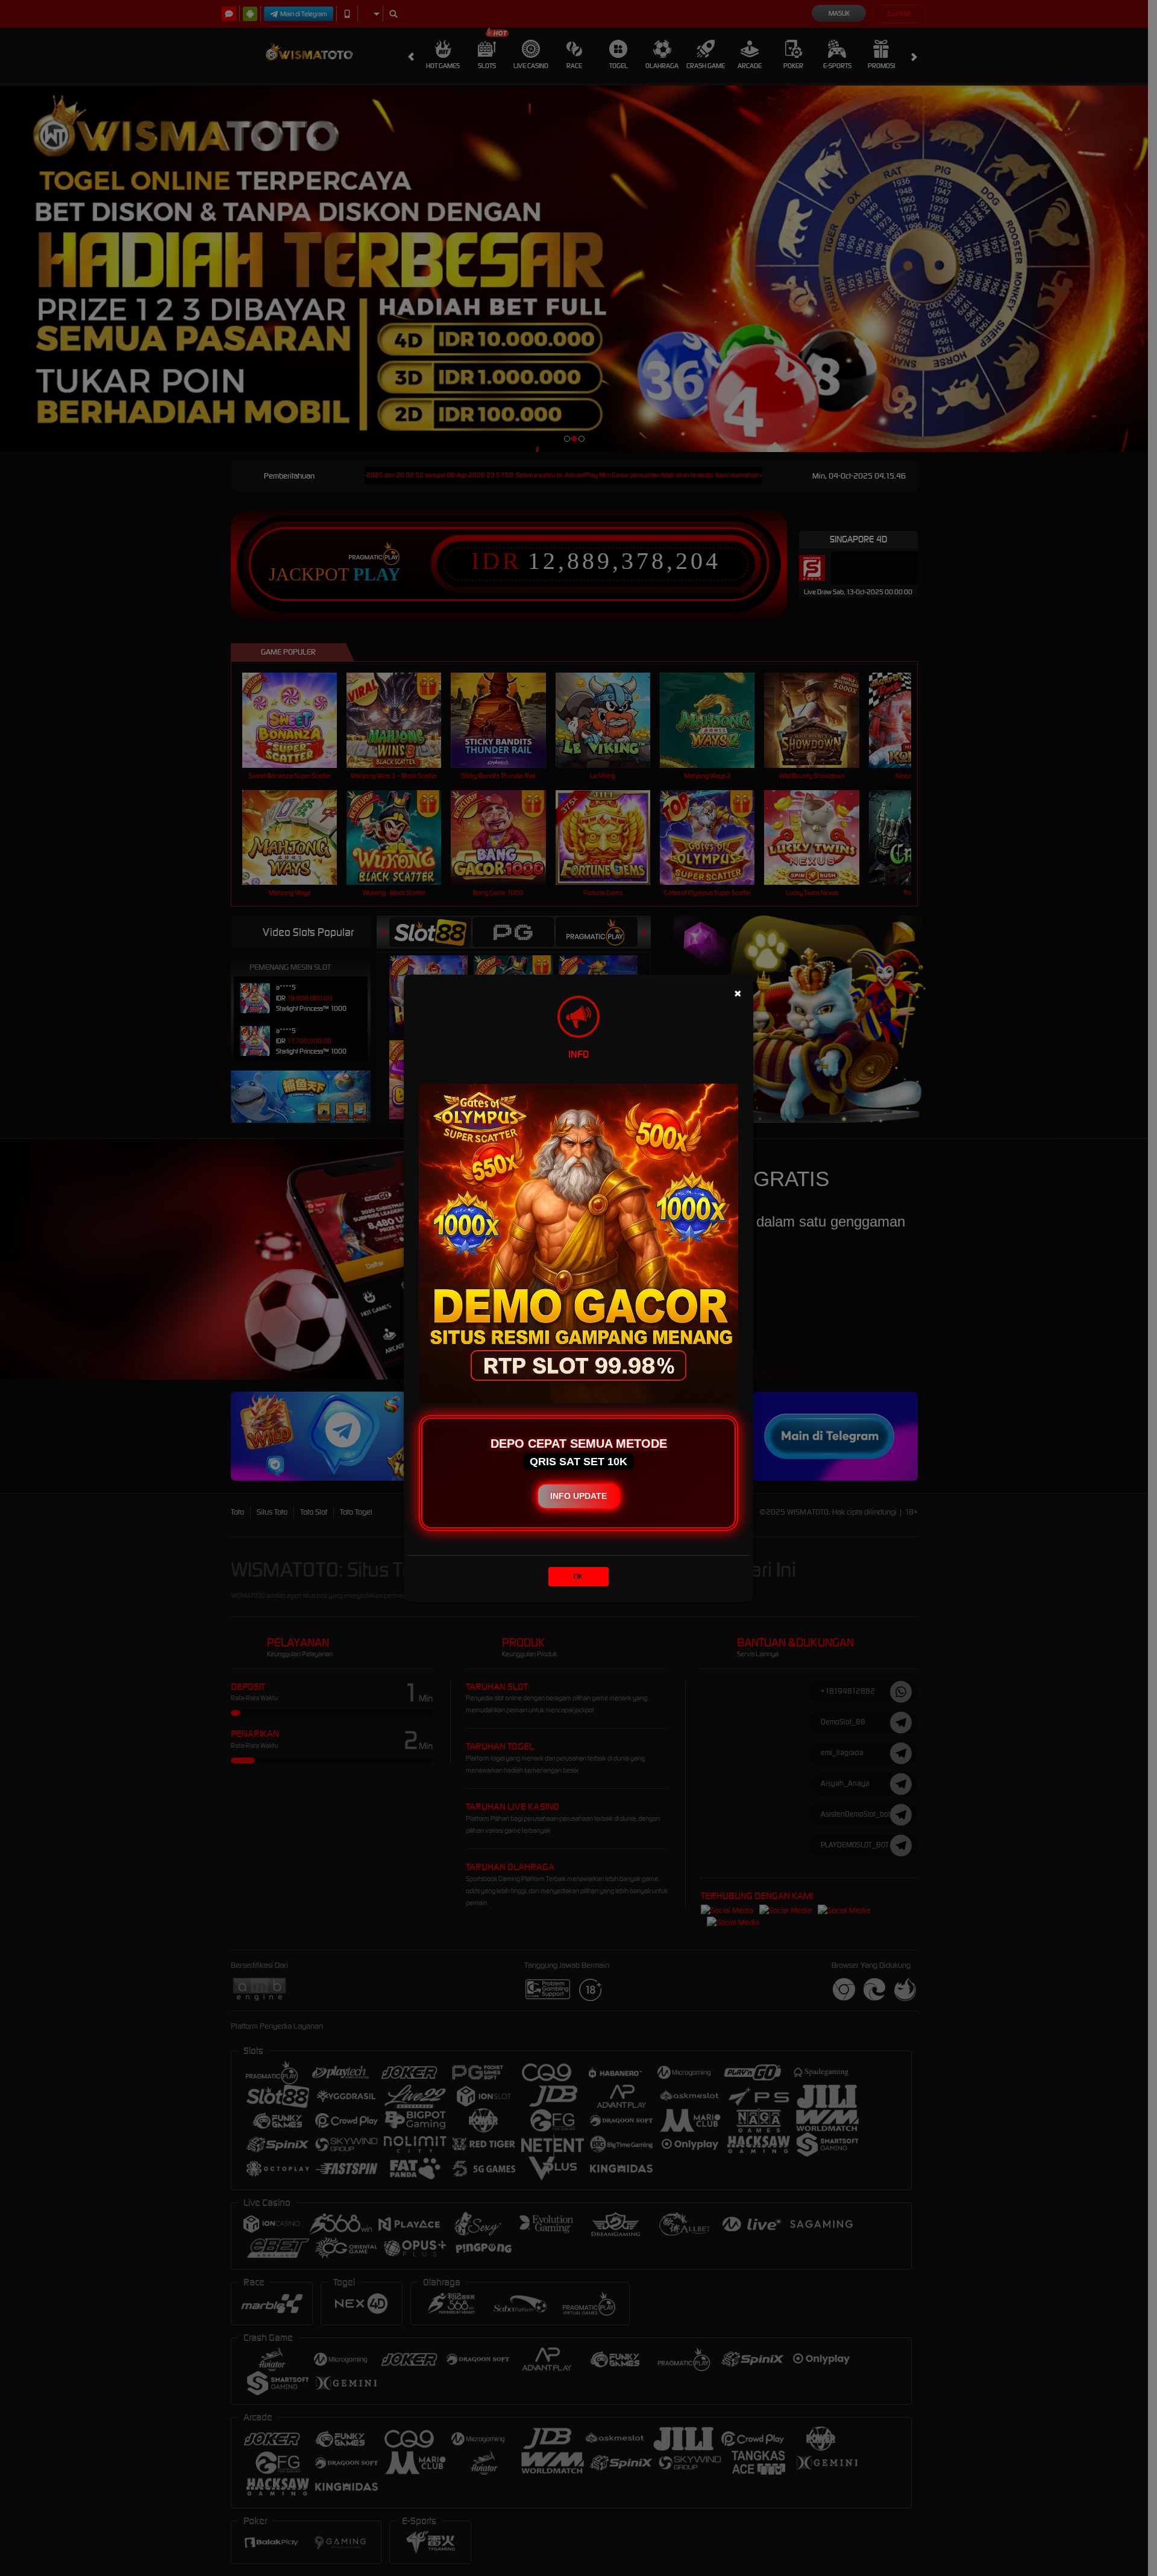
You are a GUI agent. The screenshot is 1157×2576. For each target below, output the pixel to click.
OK (578, 1576)
